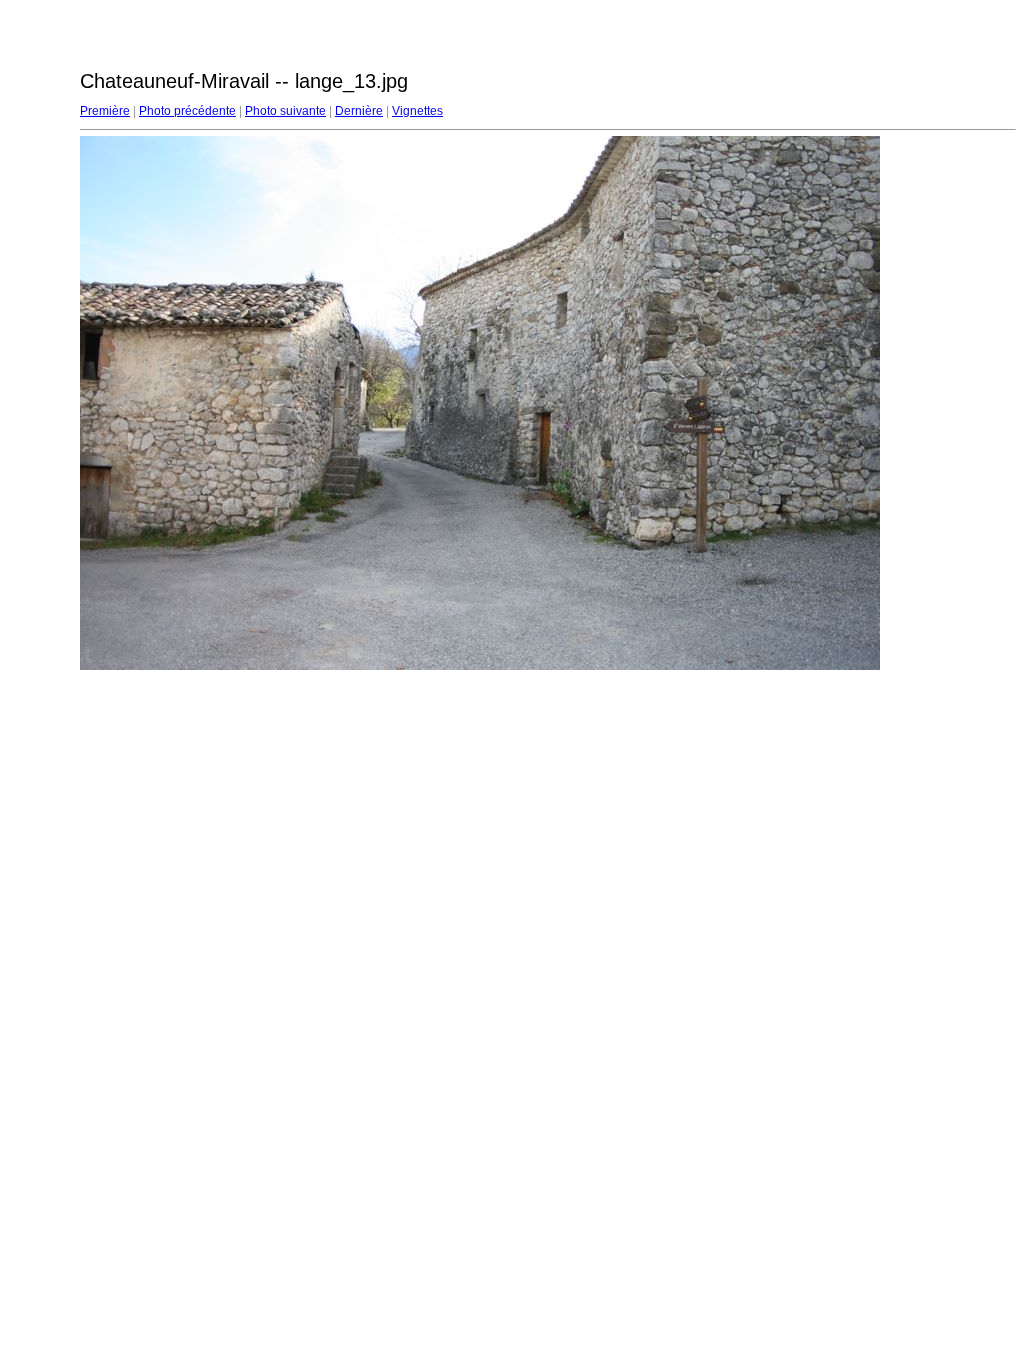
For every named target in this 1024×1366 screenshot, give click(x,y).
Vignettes (417, 111)
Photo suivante (285, 111)
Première (105, 111)
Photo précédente (187, 111)
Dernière (359, 111)
